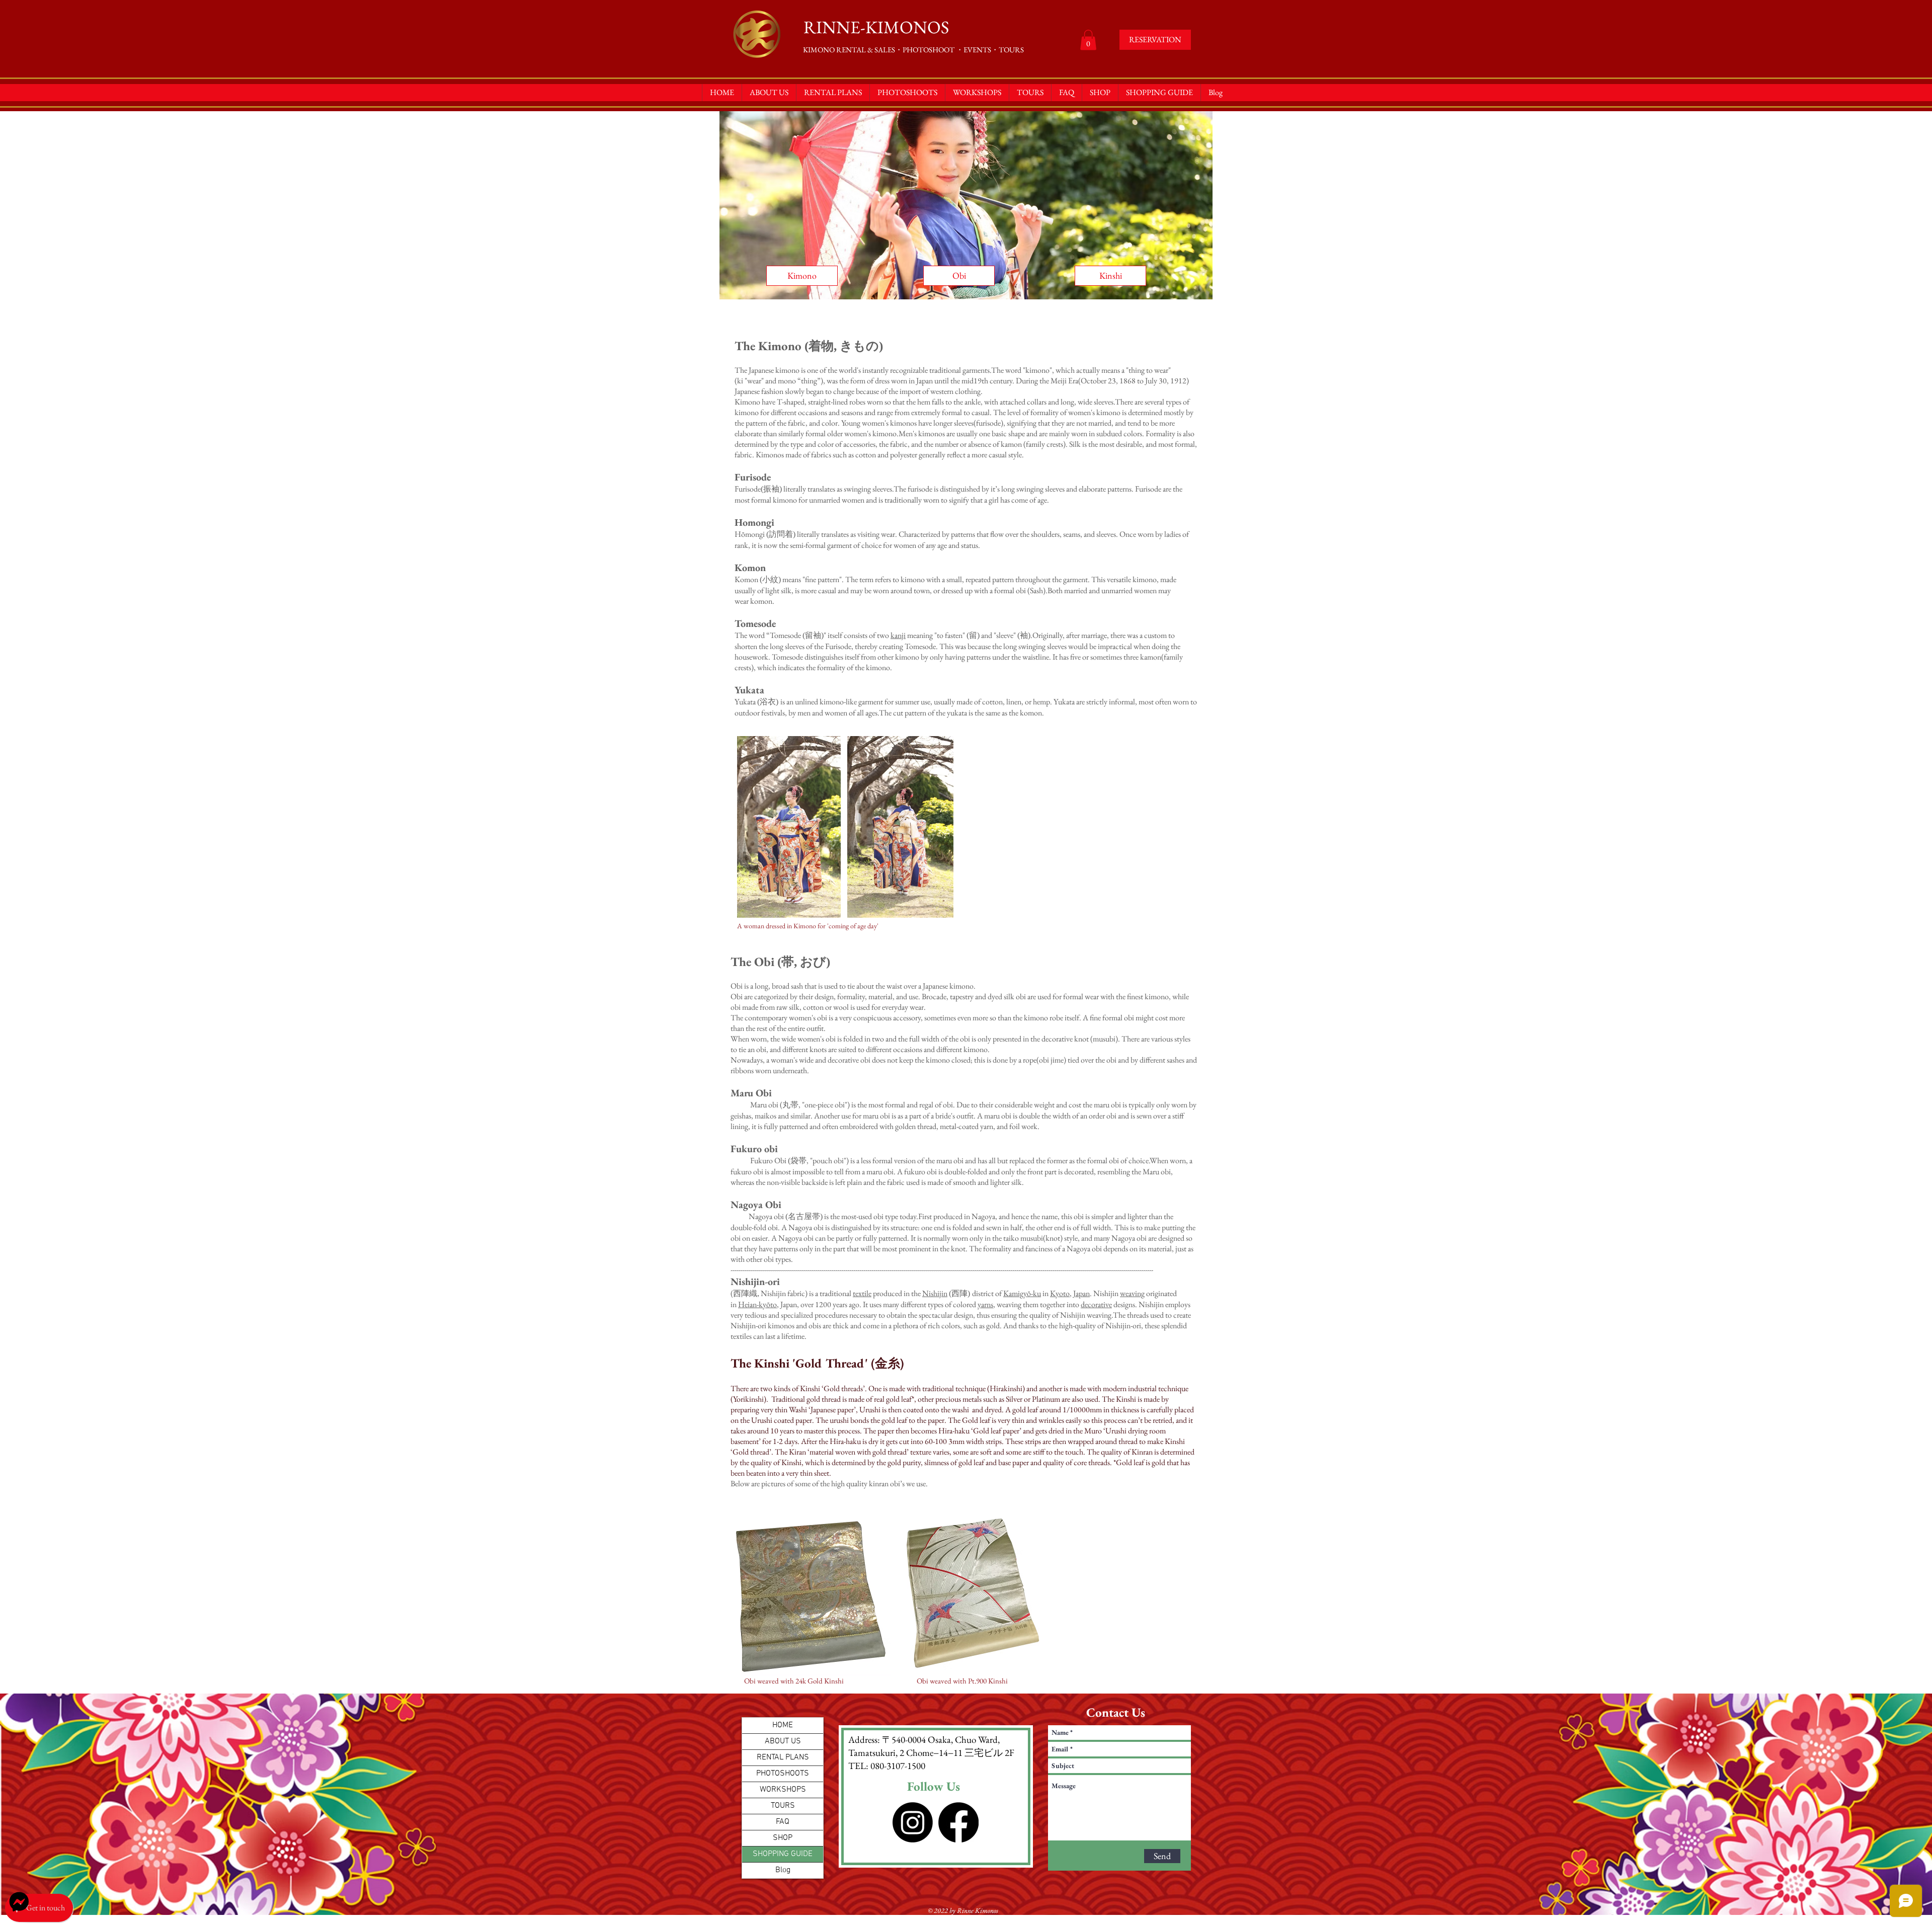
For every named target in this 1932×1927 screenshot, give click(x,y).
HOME (783, 1725)
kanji (898, 635)
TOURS (783, 1806)
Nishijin (935, 1293)
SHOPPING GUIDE (783, 1854)
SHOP (783, 1838)
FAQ (783, 1822)
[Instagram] (913, 1822)
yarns (985, 1304)
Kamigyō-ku (1022, 1293)
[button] (1088, 40)
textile (862, 1293)
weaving (1132, 1293)
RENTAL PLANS (783, 1757)
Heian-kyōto (757, 1304)
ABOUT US (783, 1741)
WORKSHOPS (783, 1790)
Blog (783, 1870)
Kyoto (1060, 1293)
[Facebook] (958, 1822)
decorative (1096, 1304)
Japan (1081, 1293)
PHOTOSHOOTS (783, 1774)
